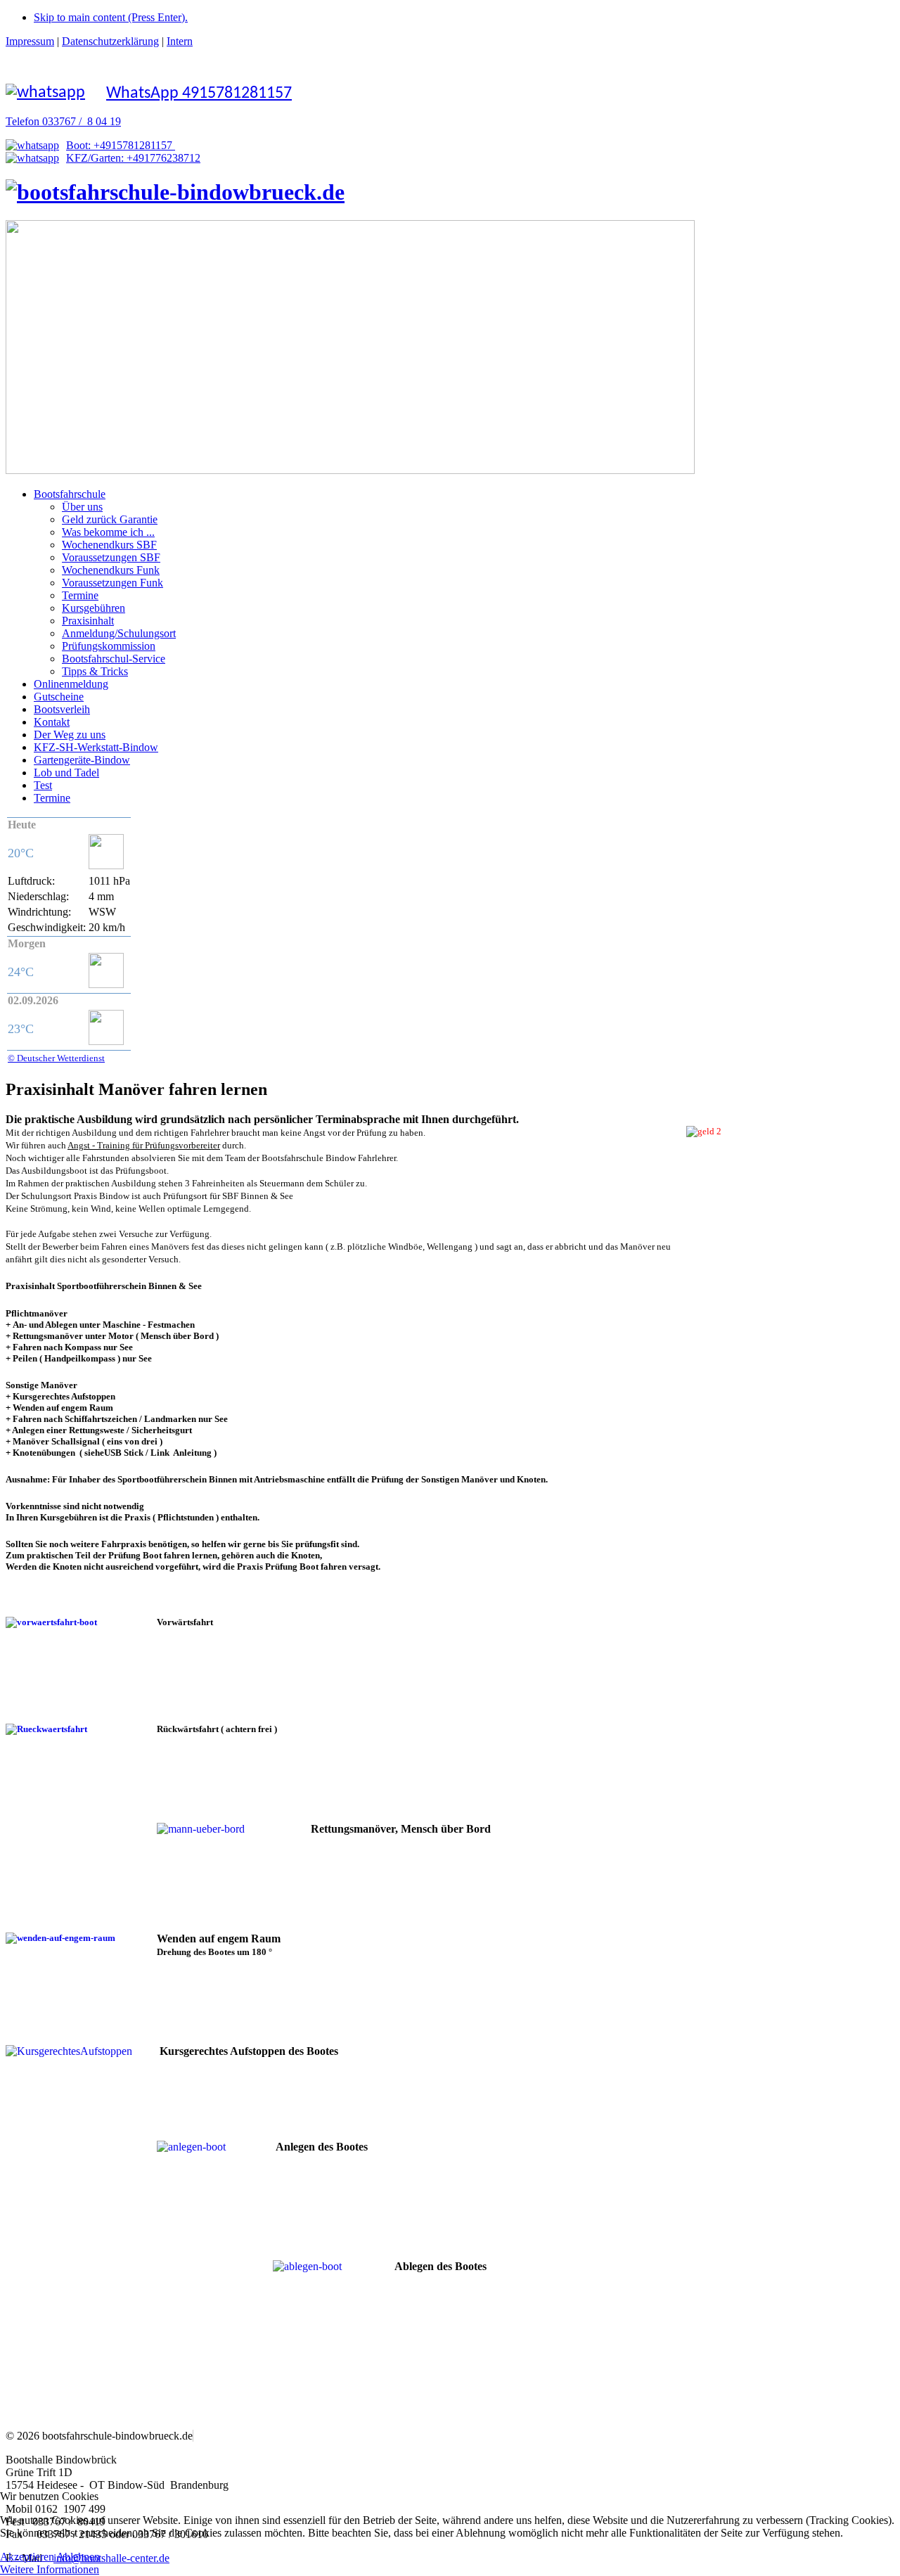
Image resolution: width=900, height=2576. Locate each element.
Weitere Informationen (50, 2569)
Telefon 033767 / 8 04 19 (63, 121)
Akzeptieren (27, 2557)
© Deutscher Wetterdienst (56, 1058)
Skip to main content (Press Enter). (111, 17)
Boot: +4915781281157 (121, 145)
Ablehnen (78, 2557)
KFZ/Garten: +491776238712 (133, 158)
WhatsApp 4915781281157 (199, 94)
